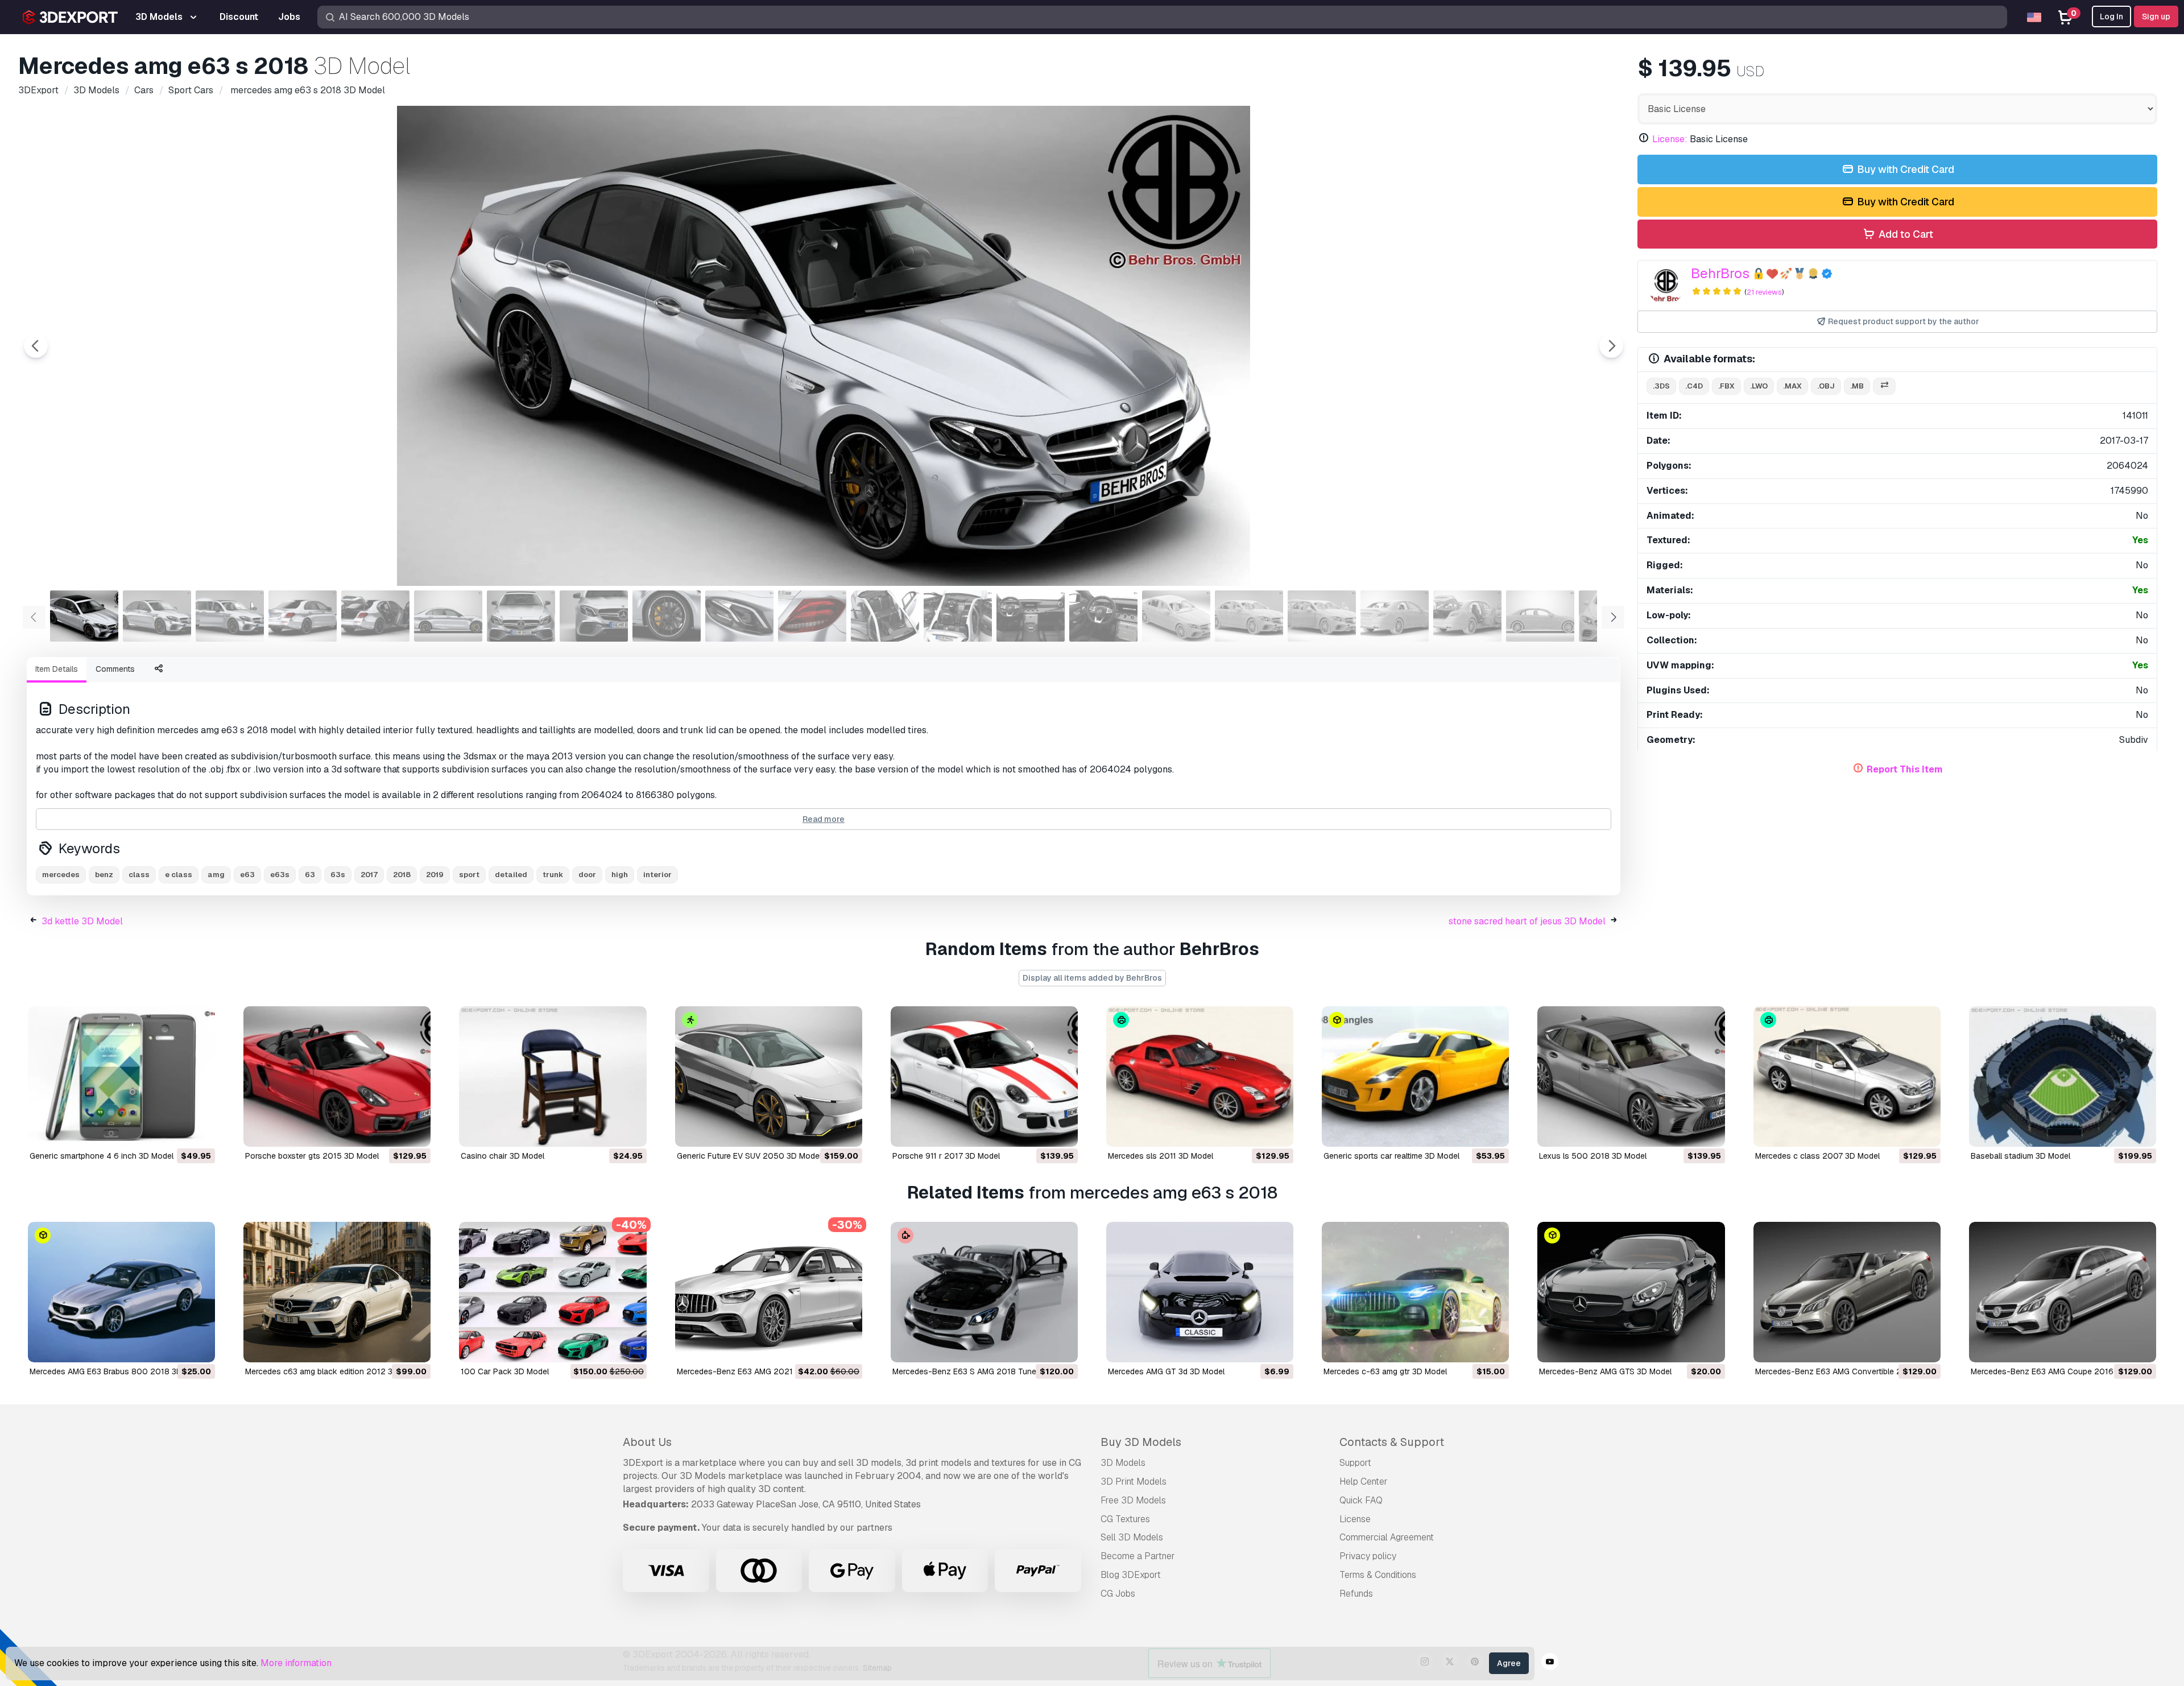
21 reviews (1764, 292)
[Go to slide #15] (1103, 616)
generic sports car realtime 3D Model (1391, 1156)
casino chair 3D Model (502, 1156)
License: (1670, 139)
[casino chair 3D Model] (553, 1077)
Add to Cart (1905, 234)
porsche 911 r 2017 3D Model (946, 1156)
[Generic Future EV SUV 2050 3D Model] (769, 1077)
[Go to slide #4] (303, 616)
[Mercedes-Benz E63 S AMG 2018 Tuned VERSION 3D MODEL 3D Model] (984, 1292)
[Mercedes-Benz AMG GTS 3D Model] (1631, 1292)
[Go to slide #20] (1467, 616)
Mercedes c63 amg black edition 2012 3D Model (334, 1371)
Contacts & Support (1392, 1442)
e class (179, 875)
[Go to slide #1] (84, 616)
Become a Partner (1138, 1556)
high (620, 875)
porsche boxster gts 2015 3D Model (312, 1156)
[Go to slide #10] (739, 616)
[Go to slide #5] (375, 616)
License (1355, 1519)
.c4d (1694, 386)
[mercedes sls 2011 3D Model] (1200, 1077)
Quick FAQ (1361, 1500)
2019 (435, 875)
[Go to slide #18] (1322, 616)
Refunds (1356, 1594)
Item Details (57, 669)
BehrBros (1720, 273)
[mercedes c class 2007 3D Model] (1847, 1077)
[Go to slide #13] (958, 616)
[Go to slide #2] (157, 616)
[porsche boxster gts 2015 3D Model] (337, 1077)
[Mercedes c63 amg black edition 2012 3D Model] (337, 1292)
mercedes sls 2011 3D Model (1161, 1156)
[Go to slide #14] (1031, 616)
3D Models (1123, 1463)
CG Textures (1125, 1519)
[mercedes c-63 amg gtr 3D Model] (1415, 1292)
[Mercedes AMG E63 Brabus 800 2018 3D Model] (121, 1292)
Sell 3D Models (1132, 1537)
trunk (553, 875)
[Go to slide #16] (1176, 616)
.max (1792, 386)
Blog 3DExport (1131, 1575)
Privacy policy (1368, 1556)
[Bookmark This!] (198, 1131)
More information (296, 1663)
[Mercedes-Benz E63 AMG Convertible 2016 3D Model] (1847, 1292)
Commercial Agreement (1387, 1537)
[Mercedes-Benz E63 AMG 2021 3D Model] (769, 1292)
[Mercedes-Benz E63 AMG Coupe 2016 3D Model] (2063, 1292)
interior (657, 875)
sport (469, 875)
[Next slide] (1611, 346)
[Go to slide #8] (594, 616)
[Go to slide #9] (667, 616)
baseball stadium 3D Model (2020, 1156)
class (139, 875)
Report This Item (1905, 769)
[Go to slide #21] (1540, 616)
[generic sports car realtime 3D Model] (1415, 1077)
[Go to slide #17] (1249, 616)
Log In (2111, 16)
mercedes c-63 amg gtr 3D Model (1385, 1371)
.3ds (1661, 386)
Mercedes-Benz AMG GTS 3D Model (1605, 1371)
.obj (1826, 386)
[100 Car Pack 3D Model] (553, 1292)
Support (1355, 1463)
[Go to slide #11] (812, 616)
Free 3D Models (1133, 1500)
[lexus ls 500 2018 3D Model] (1631, 1077)
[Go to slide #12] (885, 616)
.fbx (1726, 386)
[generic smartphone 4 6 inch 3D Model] (121, 1077)
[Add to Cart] (175, 1131)
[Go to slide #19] (1395, 616)
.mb (1857, 386)
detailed (511, 875)
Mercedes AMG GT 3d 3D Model (1166, 1371)
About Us (647, 1442)
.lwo (1759, 386)
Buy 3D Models (1141, 1442)
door (587, 875)
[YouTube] (1550, 1663)
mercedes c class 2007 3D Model (1817, 1156)
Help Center (1364, 1482)
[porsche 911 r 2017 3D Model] (984, 1077)
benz (104, 875)
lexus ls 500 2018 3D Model (1593, 1156)
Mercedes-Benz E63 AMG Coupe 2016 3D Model (2061, 1371)
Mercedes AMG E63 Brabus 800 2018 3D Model (118, 1371)
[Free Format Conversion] (1884, 387)
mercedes (61, 875)
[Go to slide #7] (521, 616)
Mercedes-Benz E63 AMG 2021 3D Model (753, 1371)
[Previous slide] (36, 346)
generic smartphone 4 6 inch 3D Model (102, 1156)
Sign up (2156, 16)
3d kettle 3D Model (82, 921)
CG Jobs (1118, 1594)
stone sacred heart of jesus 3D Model (1527, 921)
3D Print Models (1134, 1482)
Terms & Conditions (1378, 1575)
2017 (369, 875)
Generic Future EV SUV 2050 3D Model (749, 1156)
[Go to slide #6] (448, 616)
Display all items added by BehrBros (1092, 978)
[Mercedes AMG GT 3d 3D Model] (1200, 1292)
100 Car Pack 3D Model (505, 1371)
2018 (402, 875)
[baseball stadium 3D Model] (2063, 1077)
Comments (115, 669)
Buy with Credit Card (1904, 169)
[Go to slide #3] (230, 616)
